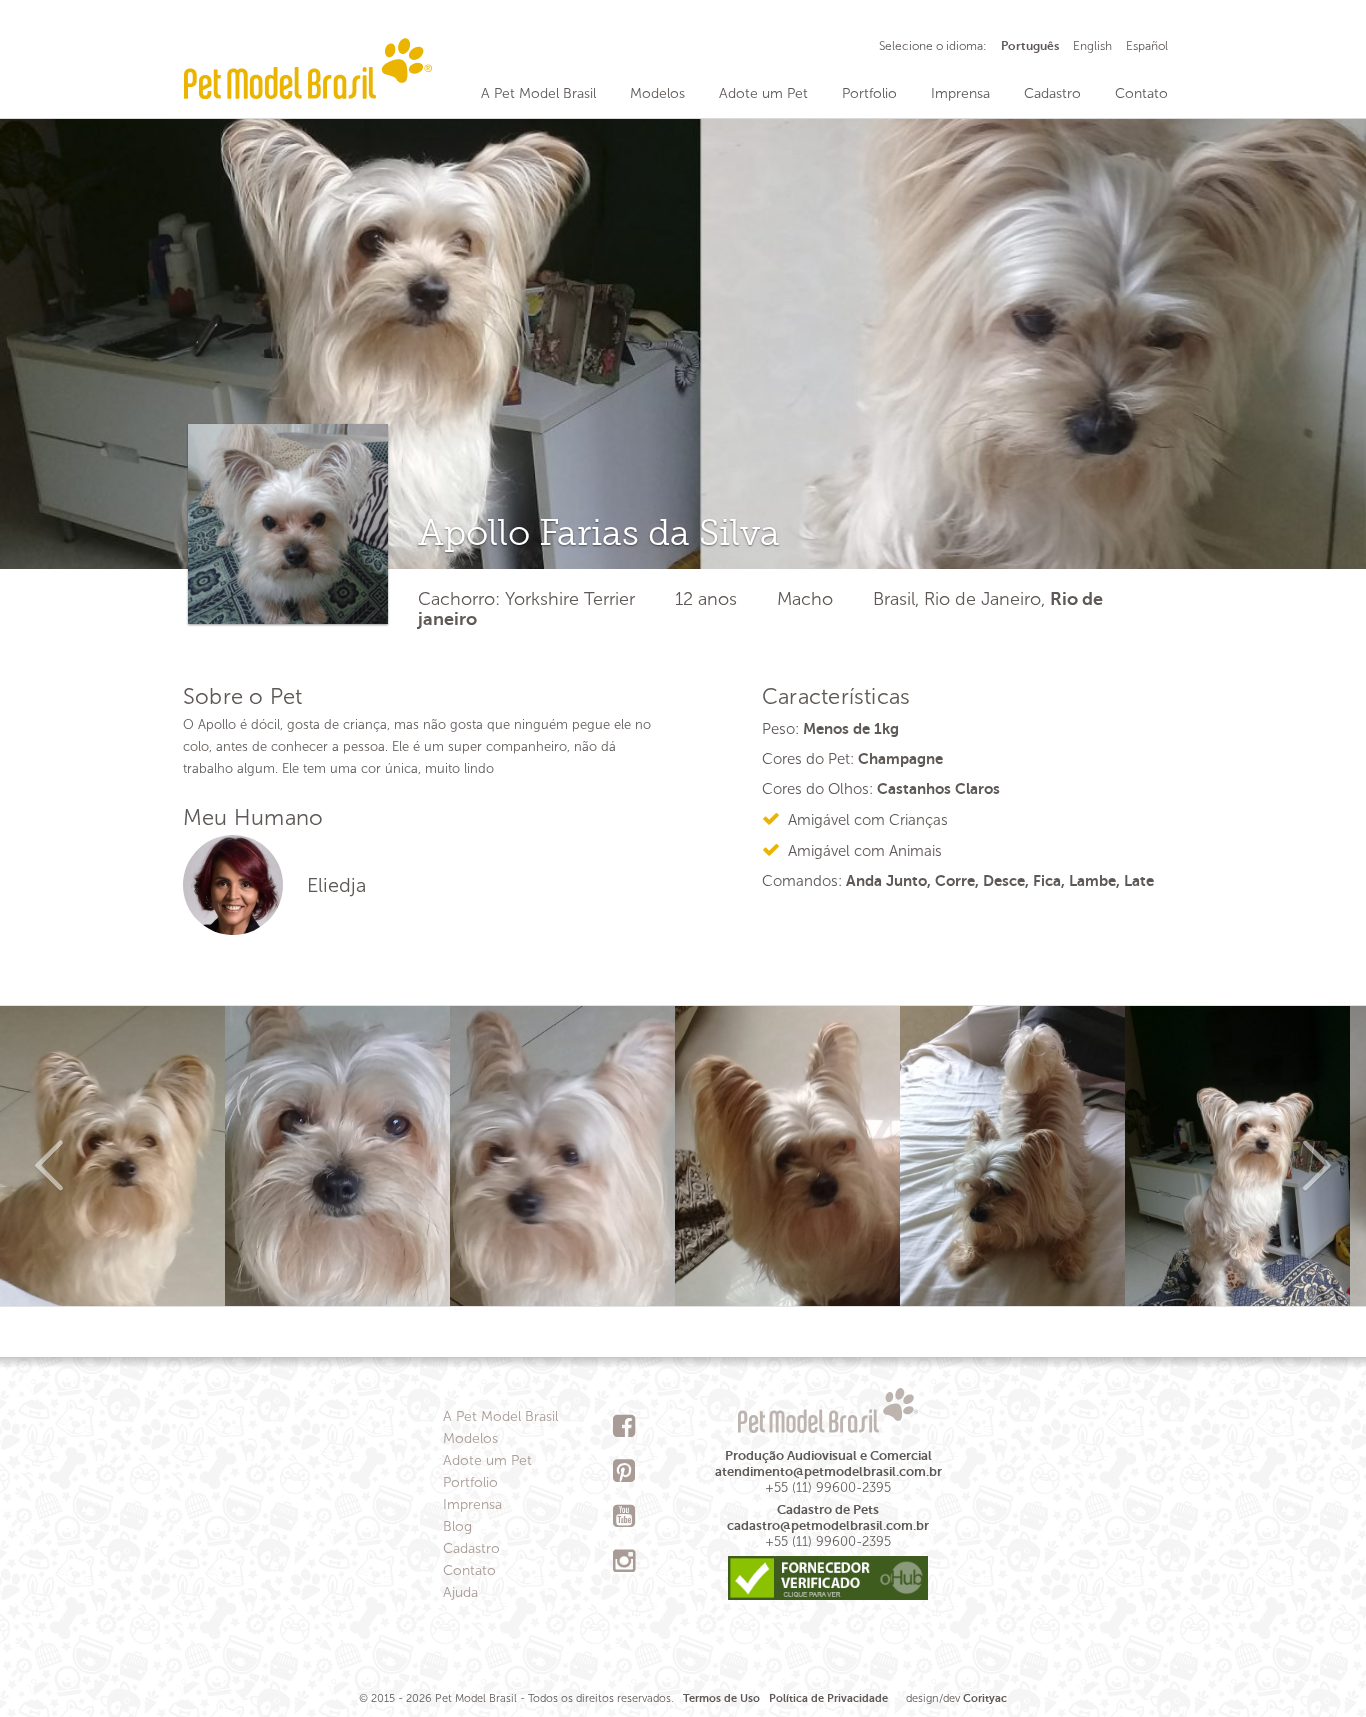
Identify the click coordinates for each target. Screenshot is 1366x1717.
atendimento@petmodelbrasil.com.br (828, 1471)
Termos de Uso (721, 1698)
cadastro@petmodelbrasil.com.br (828, 1525)
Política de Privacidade (828, 1698)
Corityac (985, 1698)
